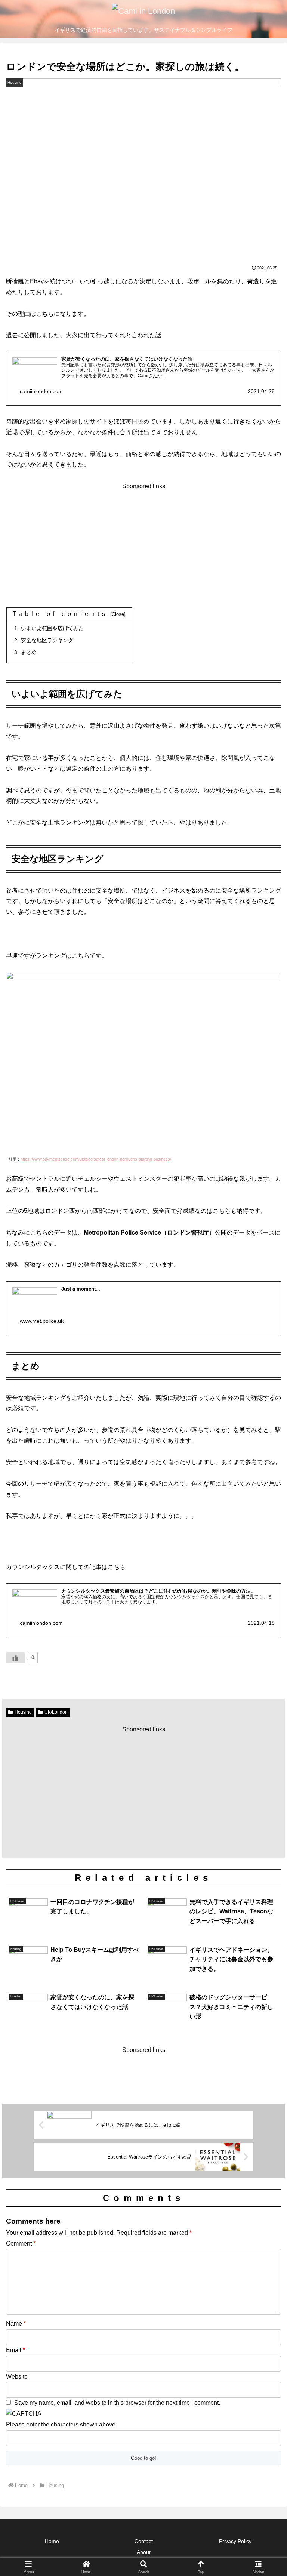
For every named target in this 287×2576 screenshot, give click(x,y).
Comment (21, 2244)
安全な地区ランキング (47, 640)
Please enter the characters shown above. (61, 2424)
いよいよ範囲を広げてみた (52, 628)
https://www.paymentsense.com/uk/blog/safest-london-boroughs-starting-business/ (96, 1159)
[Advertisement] (143, 544)
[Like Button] (15, 1658)
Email (16, 2350)
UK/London (56, 1712)
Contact (144, 2541)
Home (52, 2541)
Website (17, 2377)
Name (16, 2324)
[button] (265, 1549)
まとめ (29, 652)
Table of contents (60, 614)
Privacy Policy (235, 2541)
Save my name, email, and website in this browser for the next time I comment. (117, 2403)
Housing (23, 1712)
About (144, 2552)
